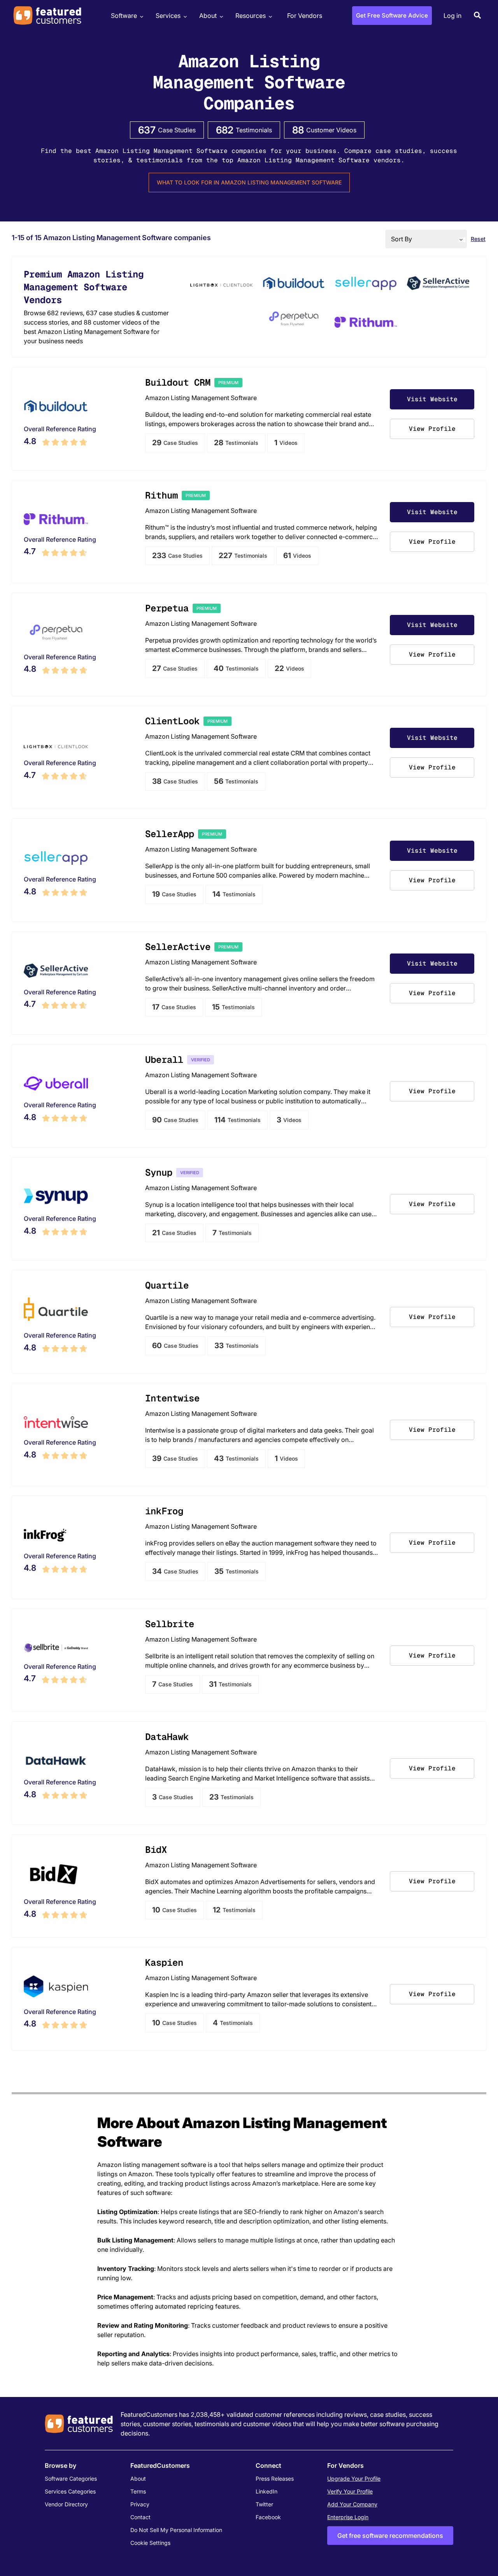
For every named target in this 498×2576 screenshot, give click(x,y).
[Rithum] (366, 323)
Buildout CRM (178, 382)
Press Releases (275, 2479)
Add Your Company (352, 2504)
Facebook (268, 2517)
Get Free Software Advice (392, 15)
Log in (452, 16)
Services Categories (70, 2491)
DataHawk (167, 1737)
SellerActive (178, 947)
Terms (138, 2491)
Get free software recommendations (390, 2536)
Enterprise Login (348, 2517)
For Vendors (305, 16)
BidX (156, 1850)
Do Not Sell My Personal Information (176, 2530)
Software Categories (71, 2479)
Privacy (140, 2504)
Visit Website (432, 399)
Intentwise (172, 1398)
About (208, 16)
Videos (286, 443)
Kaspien (164, 1962)
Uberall (164, 1060)
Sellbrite (170, 1624)
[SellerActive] (438, 284)
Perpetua (167, 608)
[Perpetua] (294, 320)
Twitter (264, 2504)
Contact (140, 2517)
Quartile (167, 1285)
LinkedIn (267, 2491)
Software (124, 16)
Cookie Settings (150, 2543)
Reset (478, 239)
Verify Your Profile (350, 2491)
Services (168, 16)
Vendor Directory (66, 2504)
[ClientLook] (221, 284)
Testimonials (236, 443)
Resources (251, 16)
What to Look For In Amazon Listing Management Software (249, 182)
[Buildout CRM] (294, 284)
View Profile (432, 429)
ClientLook (172, 721)
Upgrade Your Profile (354, 2479)
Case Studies (175, 443)
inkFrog (164, 1511)
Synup (159, 1172)
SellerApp (170, 834)
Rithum (161, 495)
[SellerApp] (366, 284)
